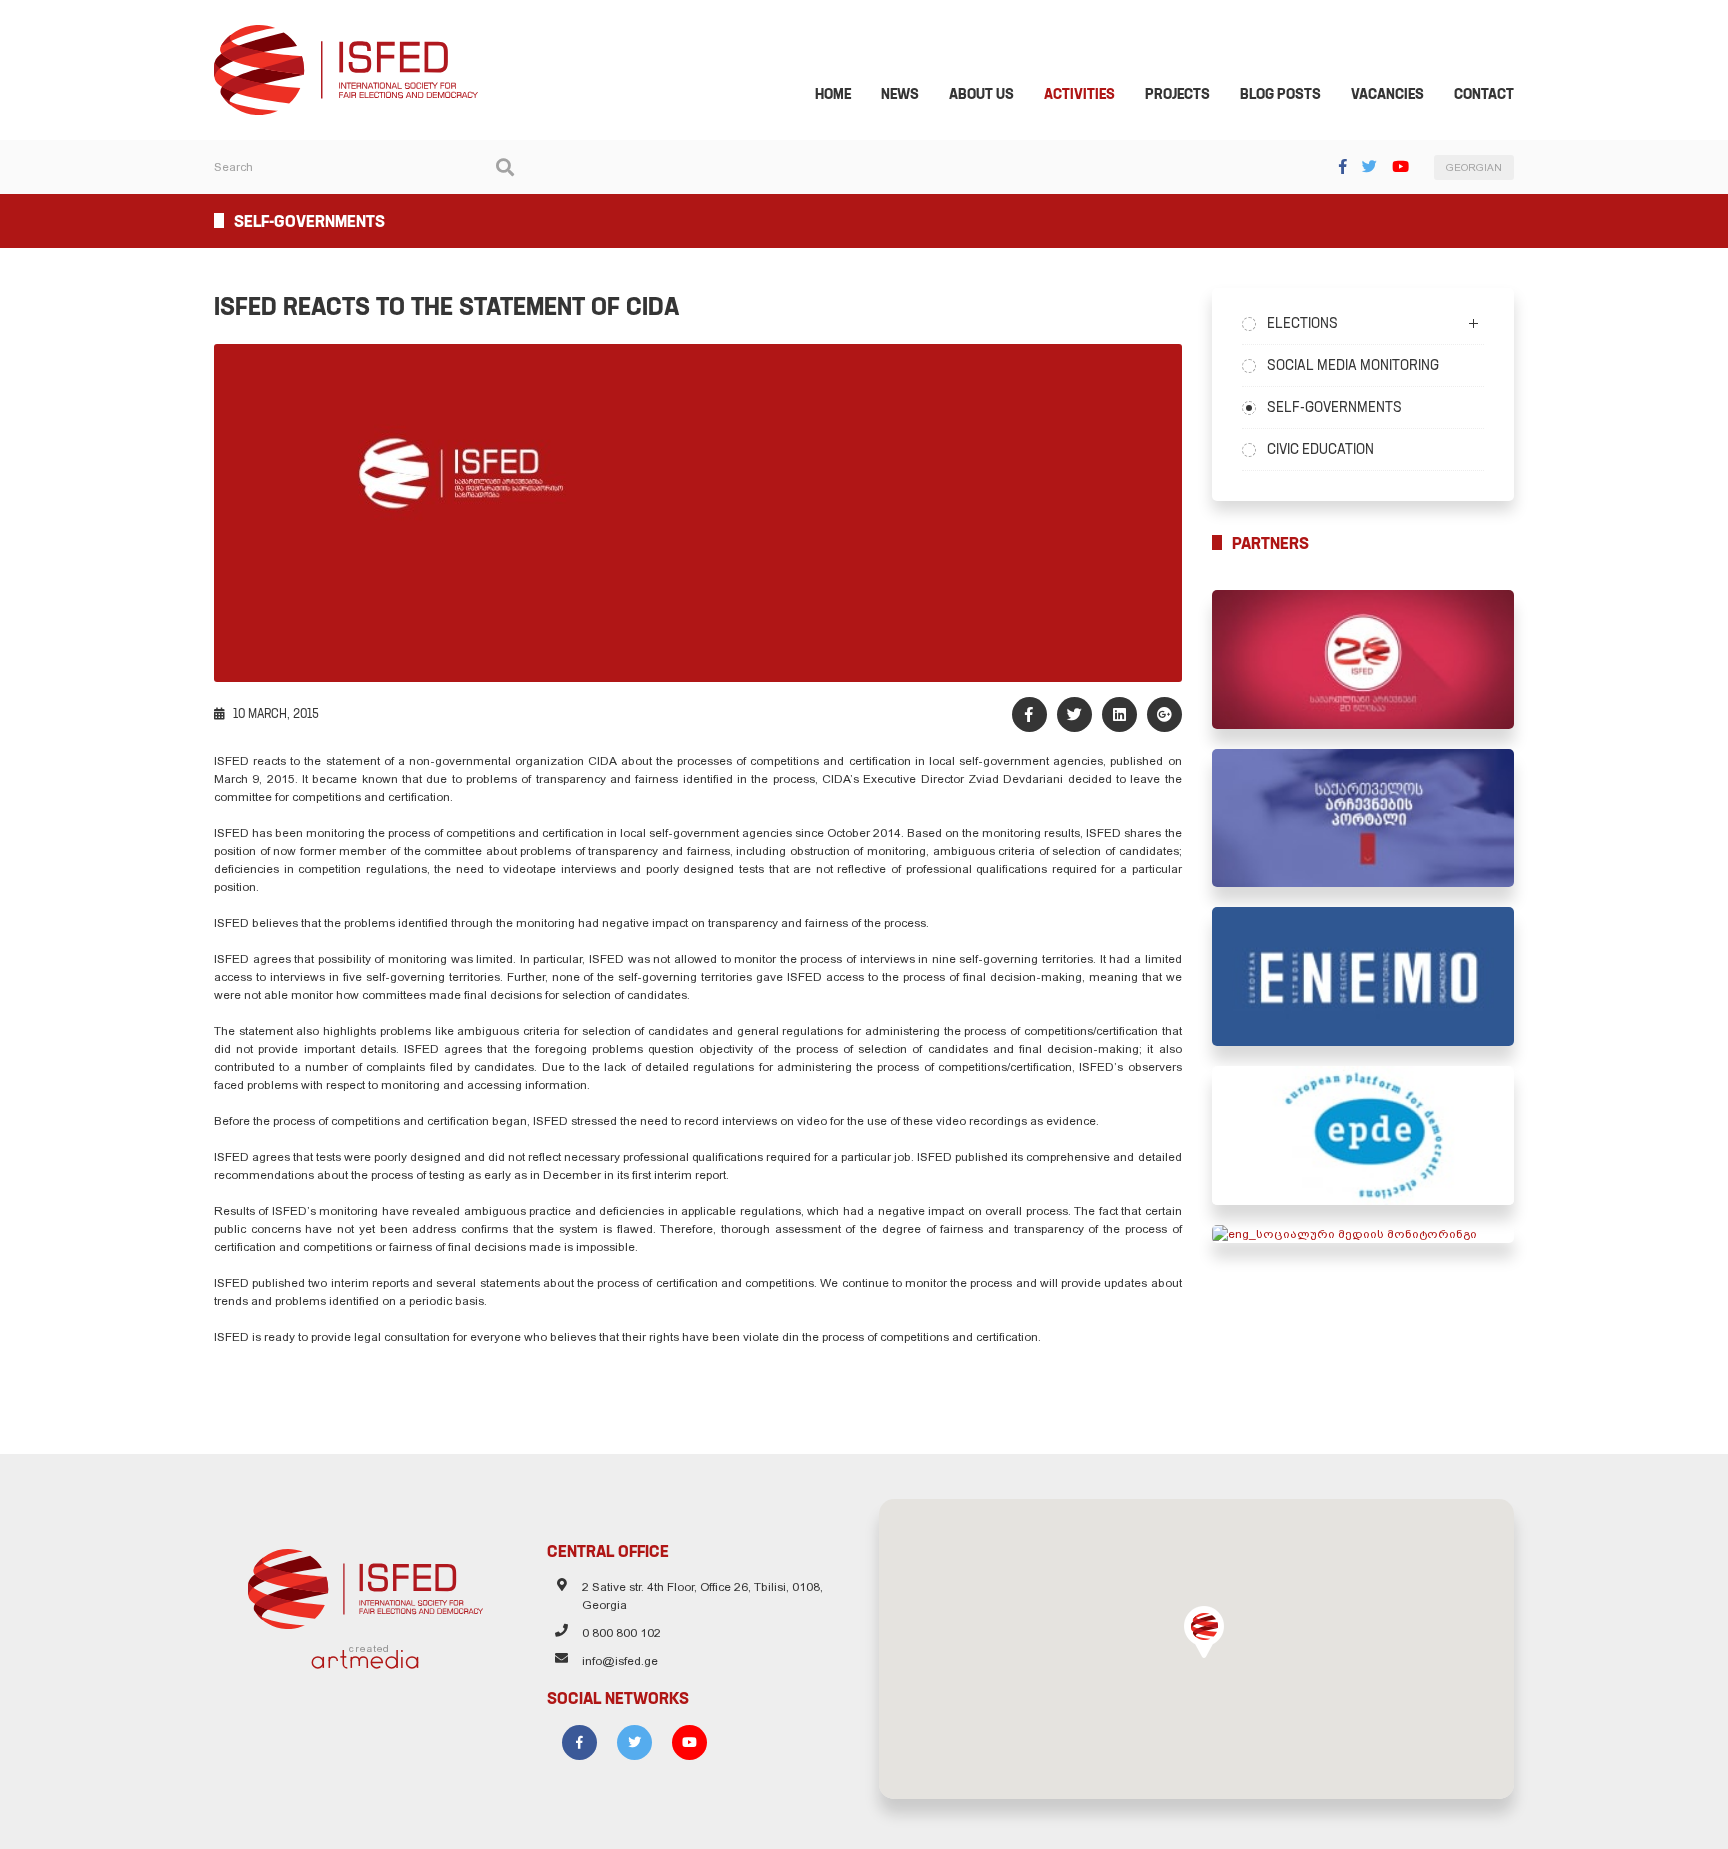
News (900, 94)
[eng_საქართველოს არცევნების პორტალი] (1363, 818)
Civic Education (1320, 449)
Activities (1079, 94)
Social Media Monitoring (1353, 365)
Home (833, 94)
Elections (1302, 323)
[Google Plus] (1164, 714)
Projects (1177, 94)
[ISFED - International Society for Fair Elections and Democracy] (346, 34)
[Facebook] (1343, 166)
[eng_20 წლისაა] (1363, 659)
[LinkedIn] (1119, 714)
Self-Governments (1334, 407)
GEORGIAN (1474, 167)
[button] (1204, 1632)
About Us (981, 94)
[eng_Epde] (1363, 1135)
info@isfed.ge (620, 1661)
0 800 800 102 (621, 1633)
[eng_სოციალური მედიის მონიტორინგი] (1363, 1234)
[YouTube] (1400, 166)
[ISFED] (365, 1584)
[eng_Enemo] (1363, 976)
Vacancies (1387, 94)
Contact (1484, 94)
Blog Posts (1280, 94)
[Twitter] (1369, 166)
